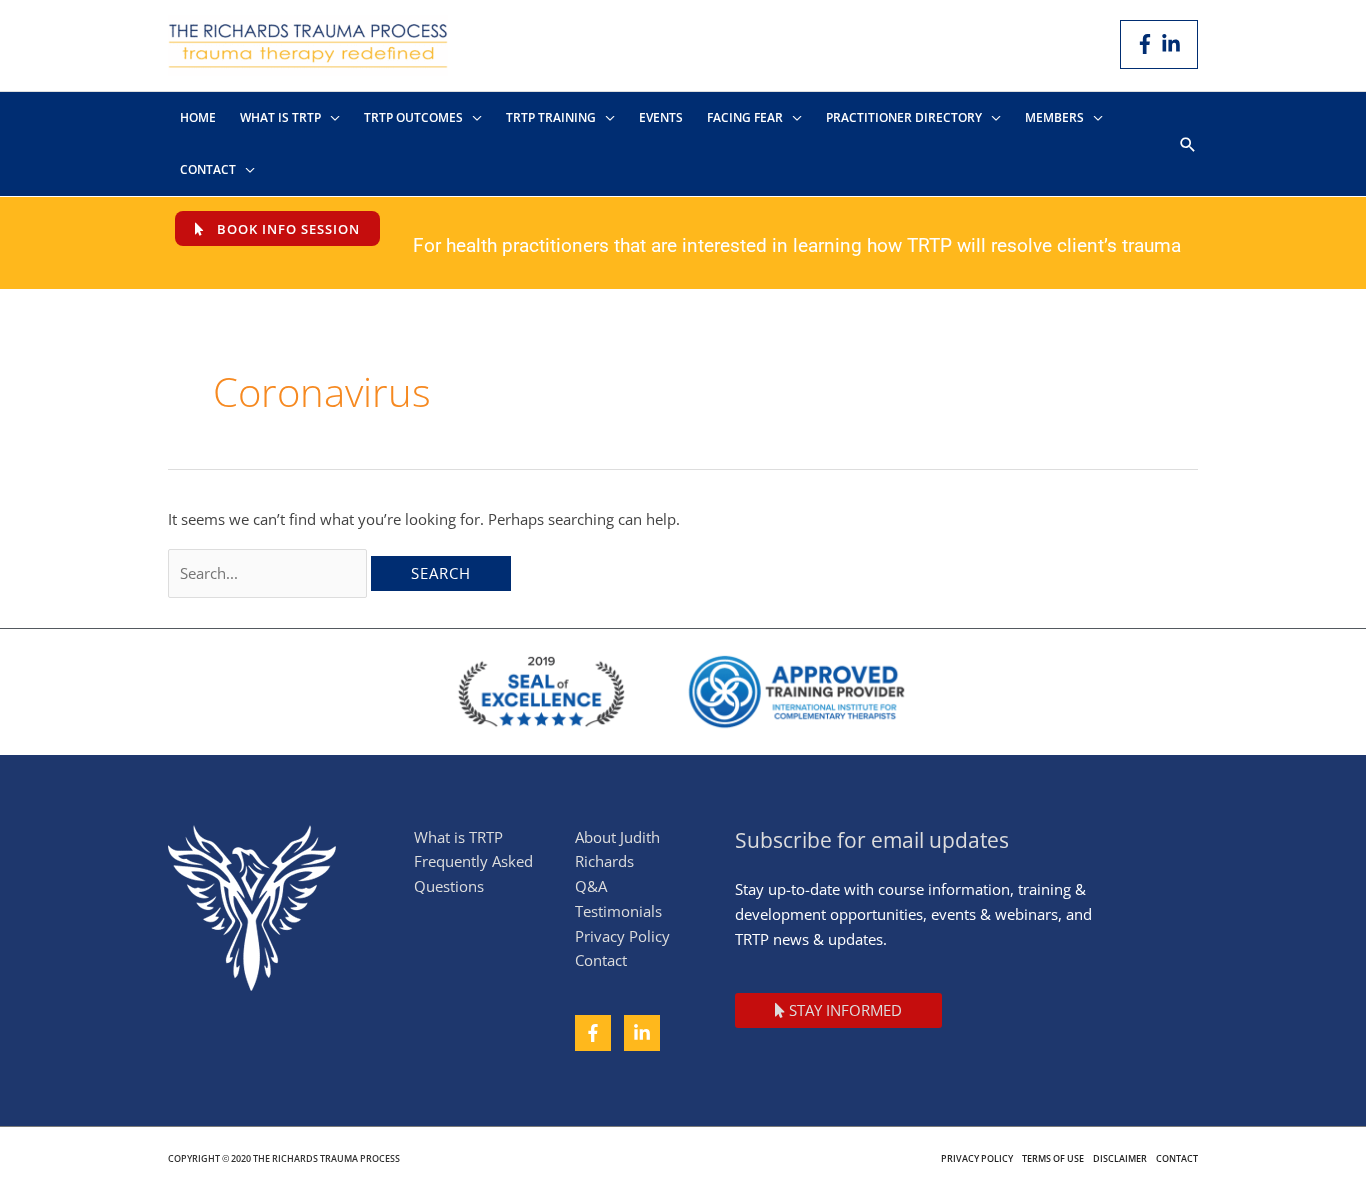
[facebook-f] (1148, 44)
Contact (601, 960)
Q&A (591, 886)
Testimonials (618, 911)
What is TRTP (458, 837)
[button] (1188, 144)
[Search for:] (269, 573)
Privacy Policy (622, 936)
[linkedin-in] (1174, 44)
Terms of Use (1053, 1158)
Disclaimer (1120, 1158)
